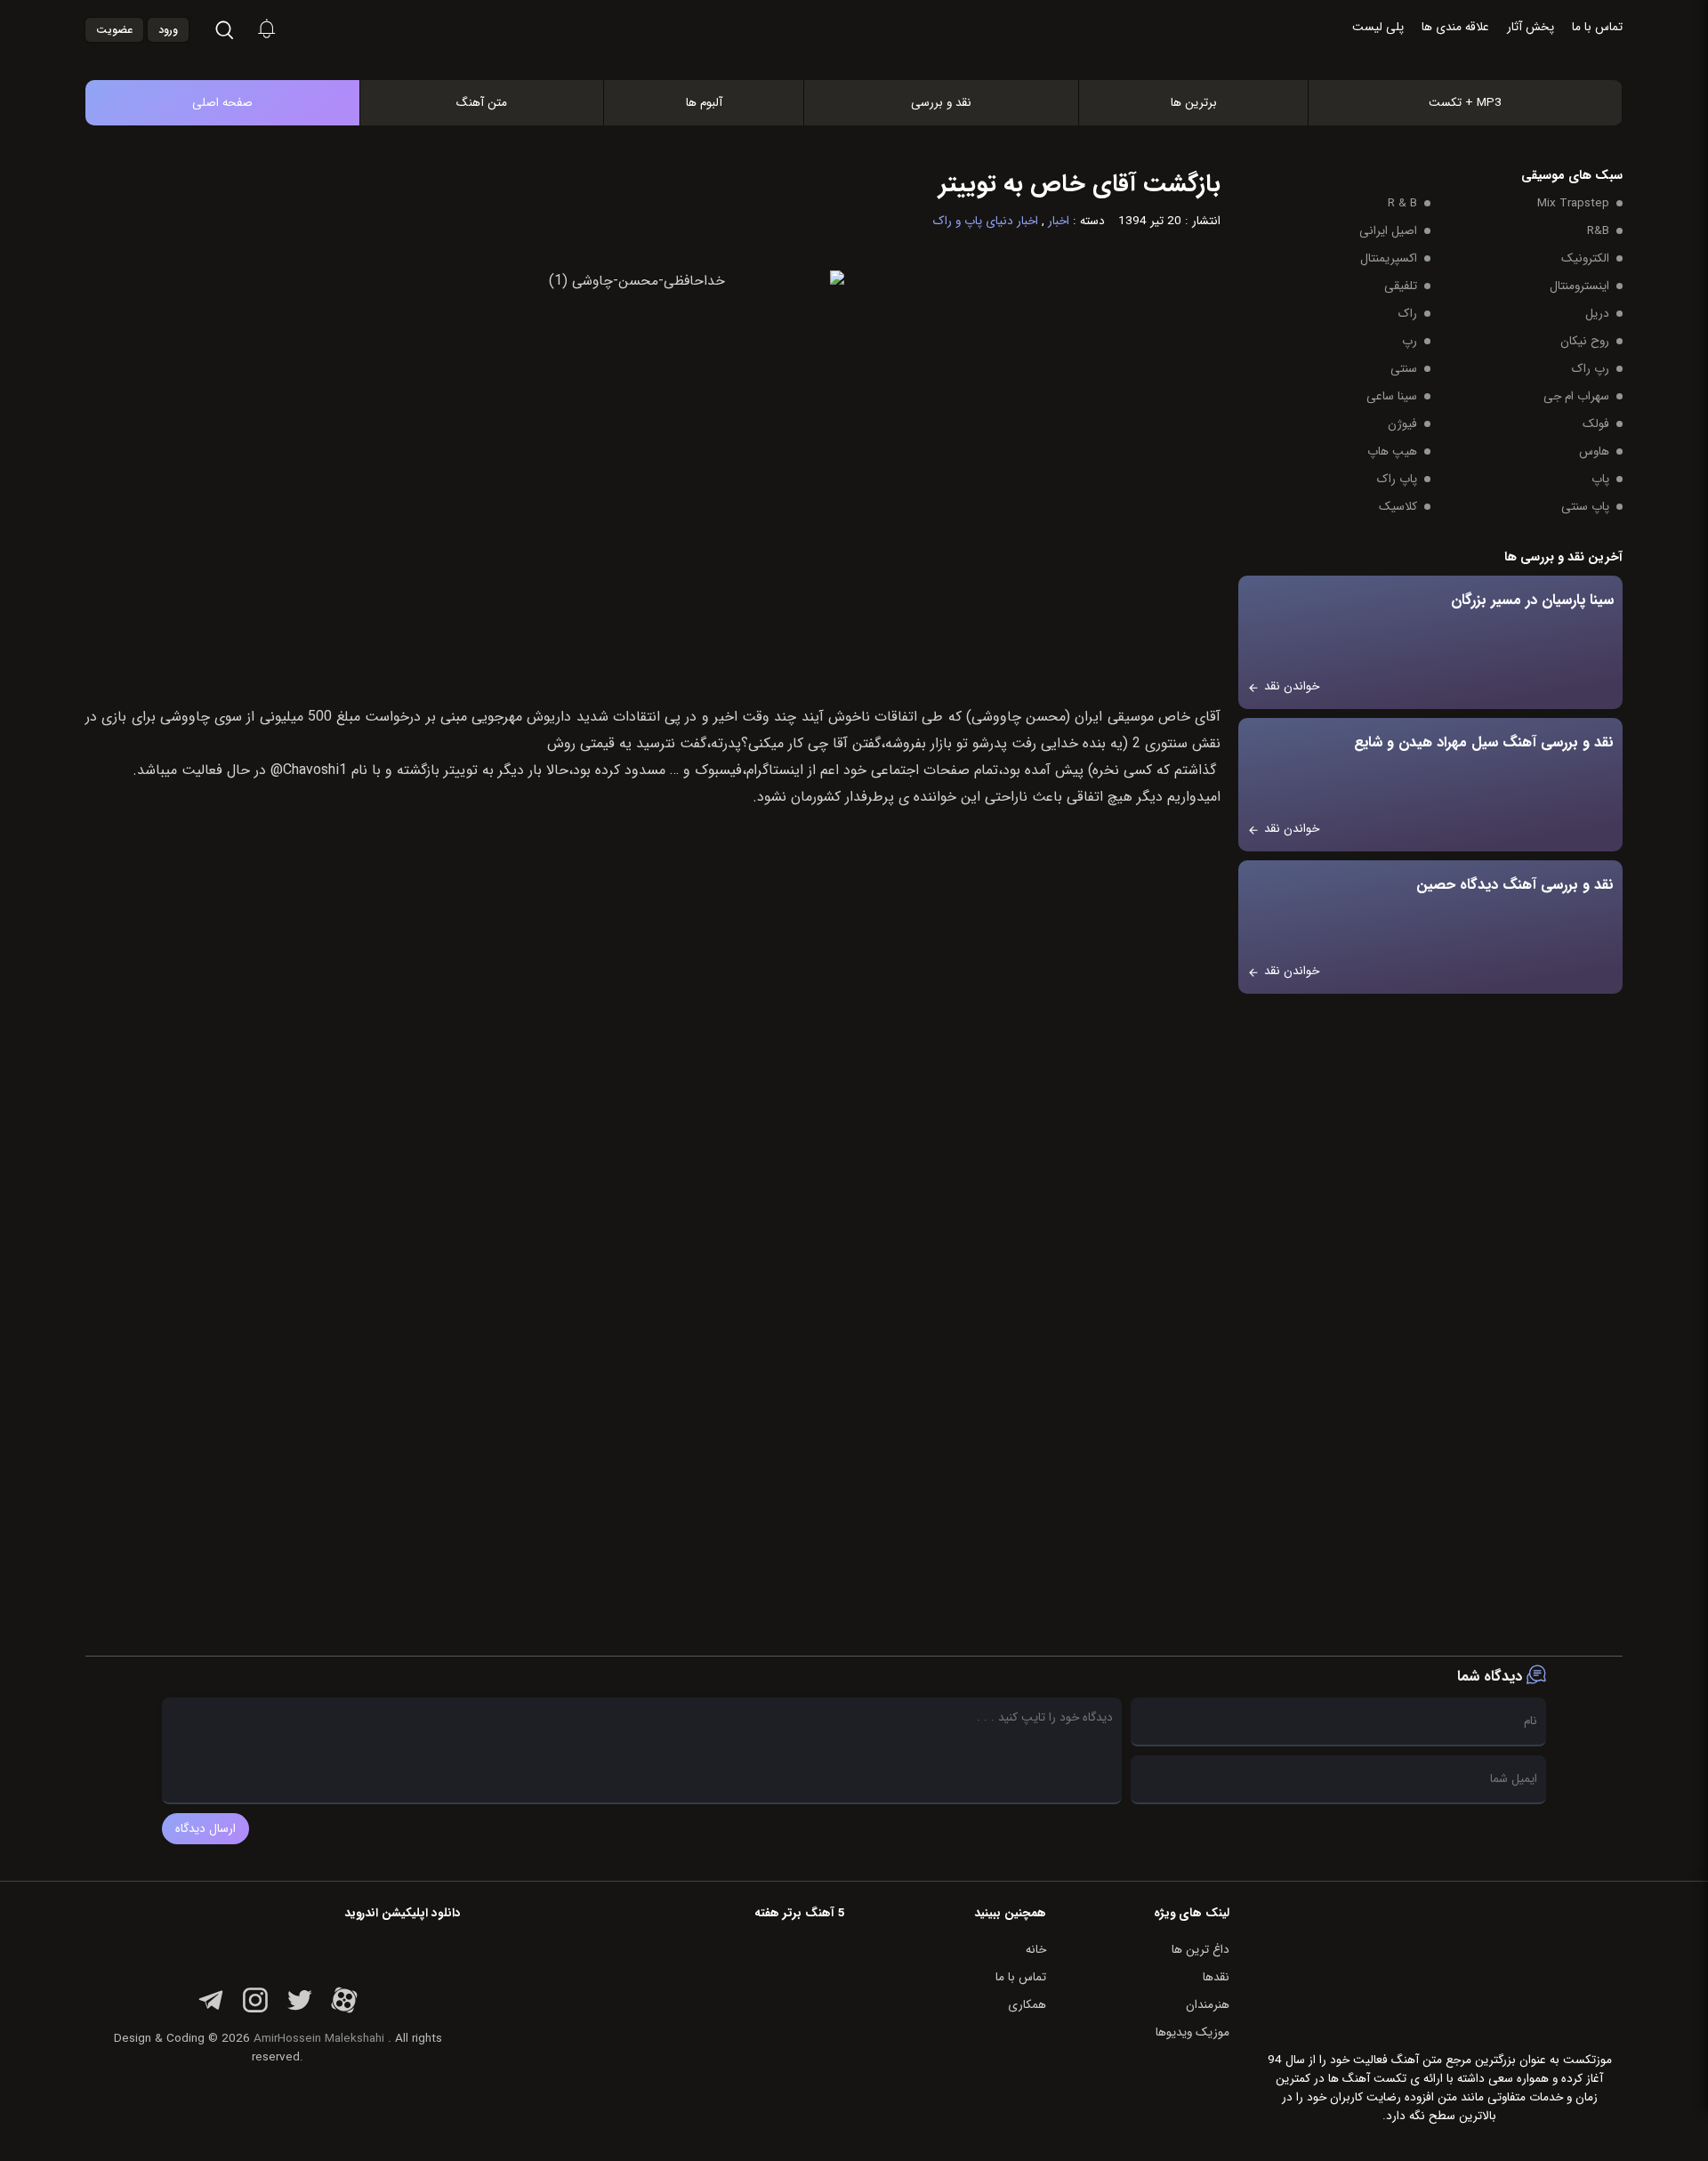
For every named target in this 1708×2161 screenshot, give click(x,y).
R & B (1402, 203)
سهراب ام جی (1576, 396)
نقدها (1216, 1977)
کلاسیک (1398, 507)
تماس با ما (1597, 27)
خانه (1036, 1950)
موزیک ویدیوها (1192, 2032)
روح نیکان (1585, 341)
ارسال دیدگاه (205, 1829)
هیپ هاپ (1392, 452)
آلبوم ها (704, 103)
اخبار (1059, 221)
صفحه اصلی (222, 103)
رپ (1410, 341)
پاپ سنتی (1585, 507)
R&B (1598, 231)
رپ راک (1591, 369)
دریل (1597, 314)
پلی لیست (1378, 27)
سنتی (1404, 369)
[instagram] (255, 2010)
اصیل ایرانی (1388, 231)
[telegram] (211, 2010)
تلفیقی (1401, 286)
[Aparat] (344, 2010)
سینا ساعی (1392, 396)
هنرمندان (1208, 2005)
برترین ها (1194, 103)
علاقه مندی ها (1455, 27)
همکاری (1027, 2005)
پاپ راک (1397, 479)
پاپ (1600, 479)
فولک (1596, 424)
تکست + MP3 (1465, 103)
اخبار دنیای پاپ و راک (986, 221)
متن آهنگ (482, 103)
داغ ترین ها (1200, 1950)
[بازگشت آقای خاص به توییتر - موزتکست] (873, 61)
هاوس (1594, 452)
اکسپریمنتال (1389, 258)
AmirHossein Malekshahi (319, 2039)
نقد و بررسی (941, 103)
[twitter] (300, 2010)
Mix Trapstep (1573, 203)
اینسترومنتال (1579, 286)
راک (1408, 314)
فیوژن (1402, 424)
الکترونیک (1585, 258)
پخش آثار (1531, 27)
